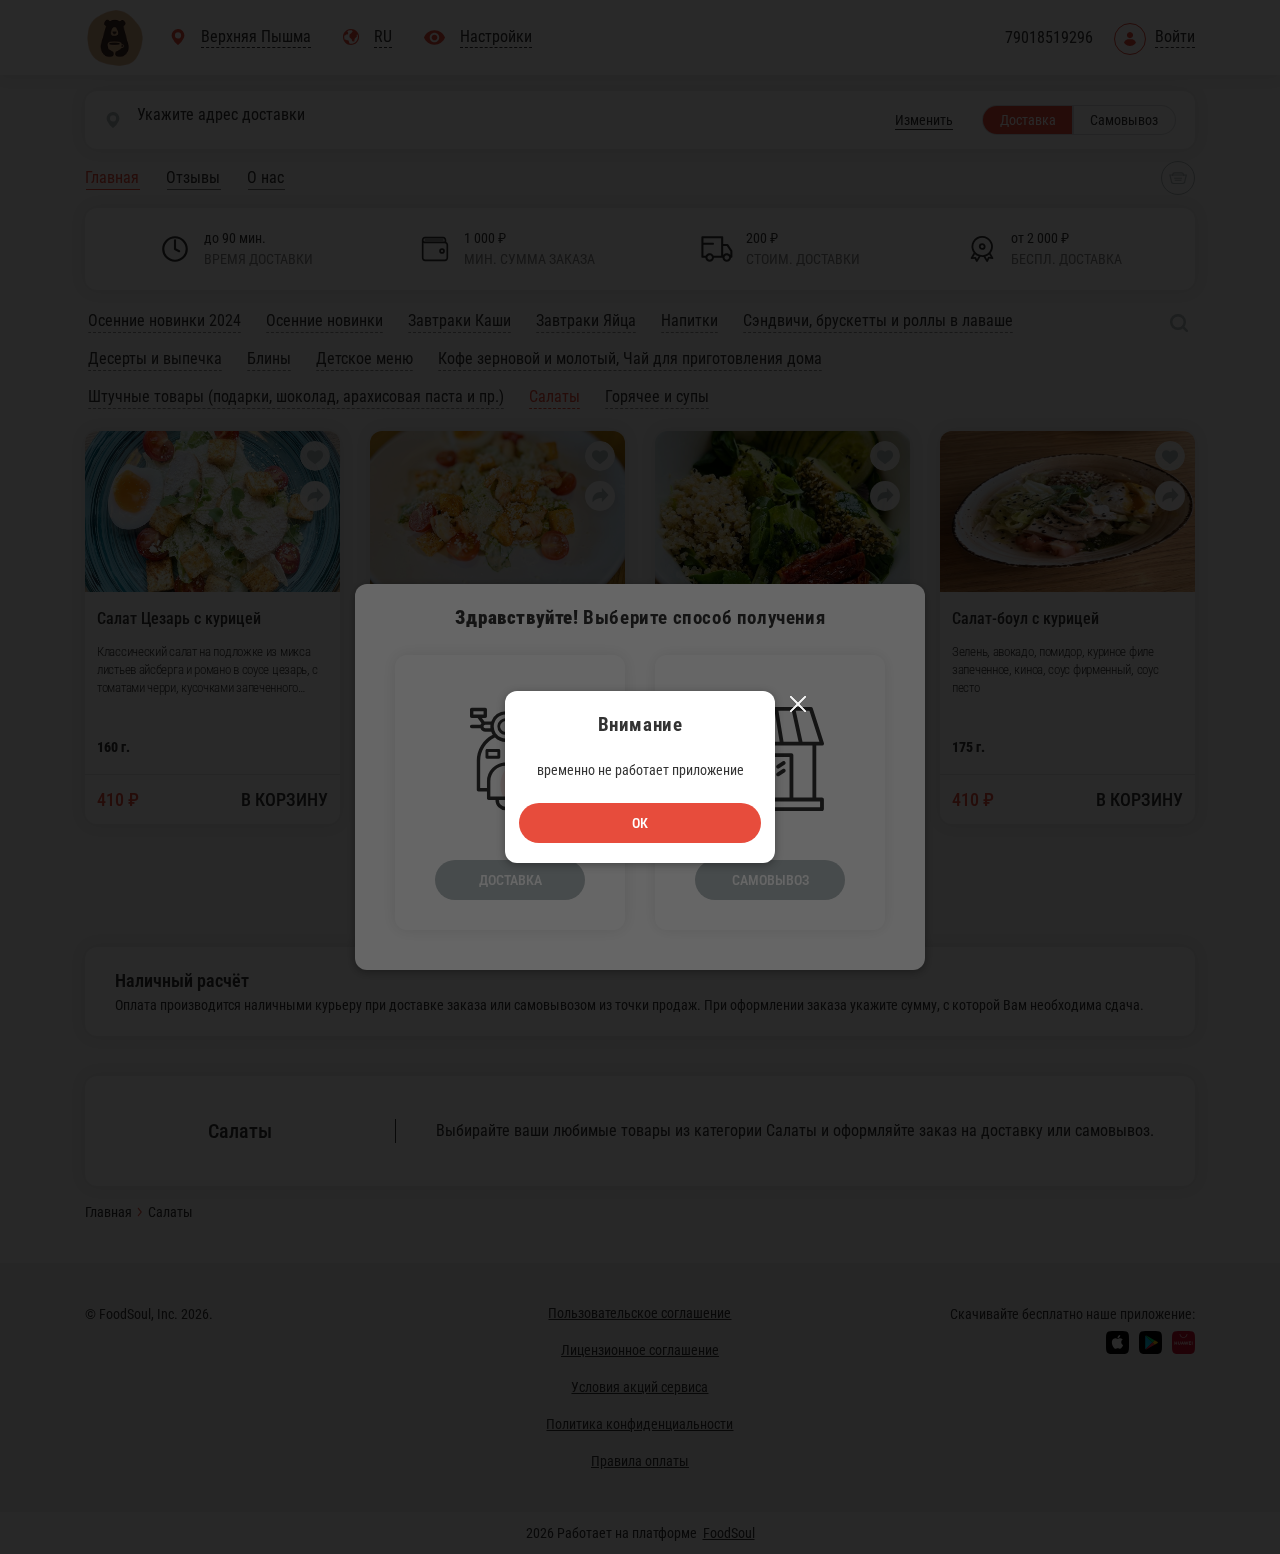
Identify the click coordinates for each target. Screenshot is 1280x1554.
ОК (640, 823)
